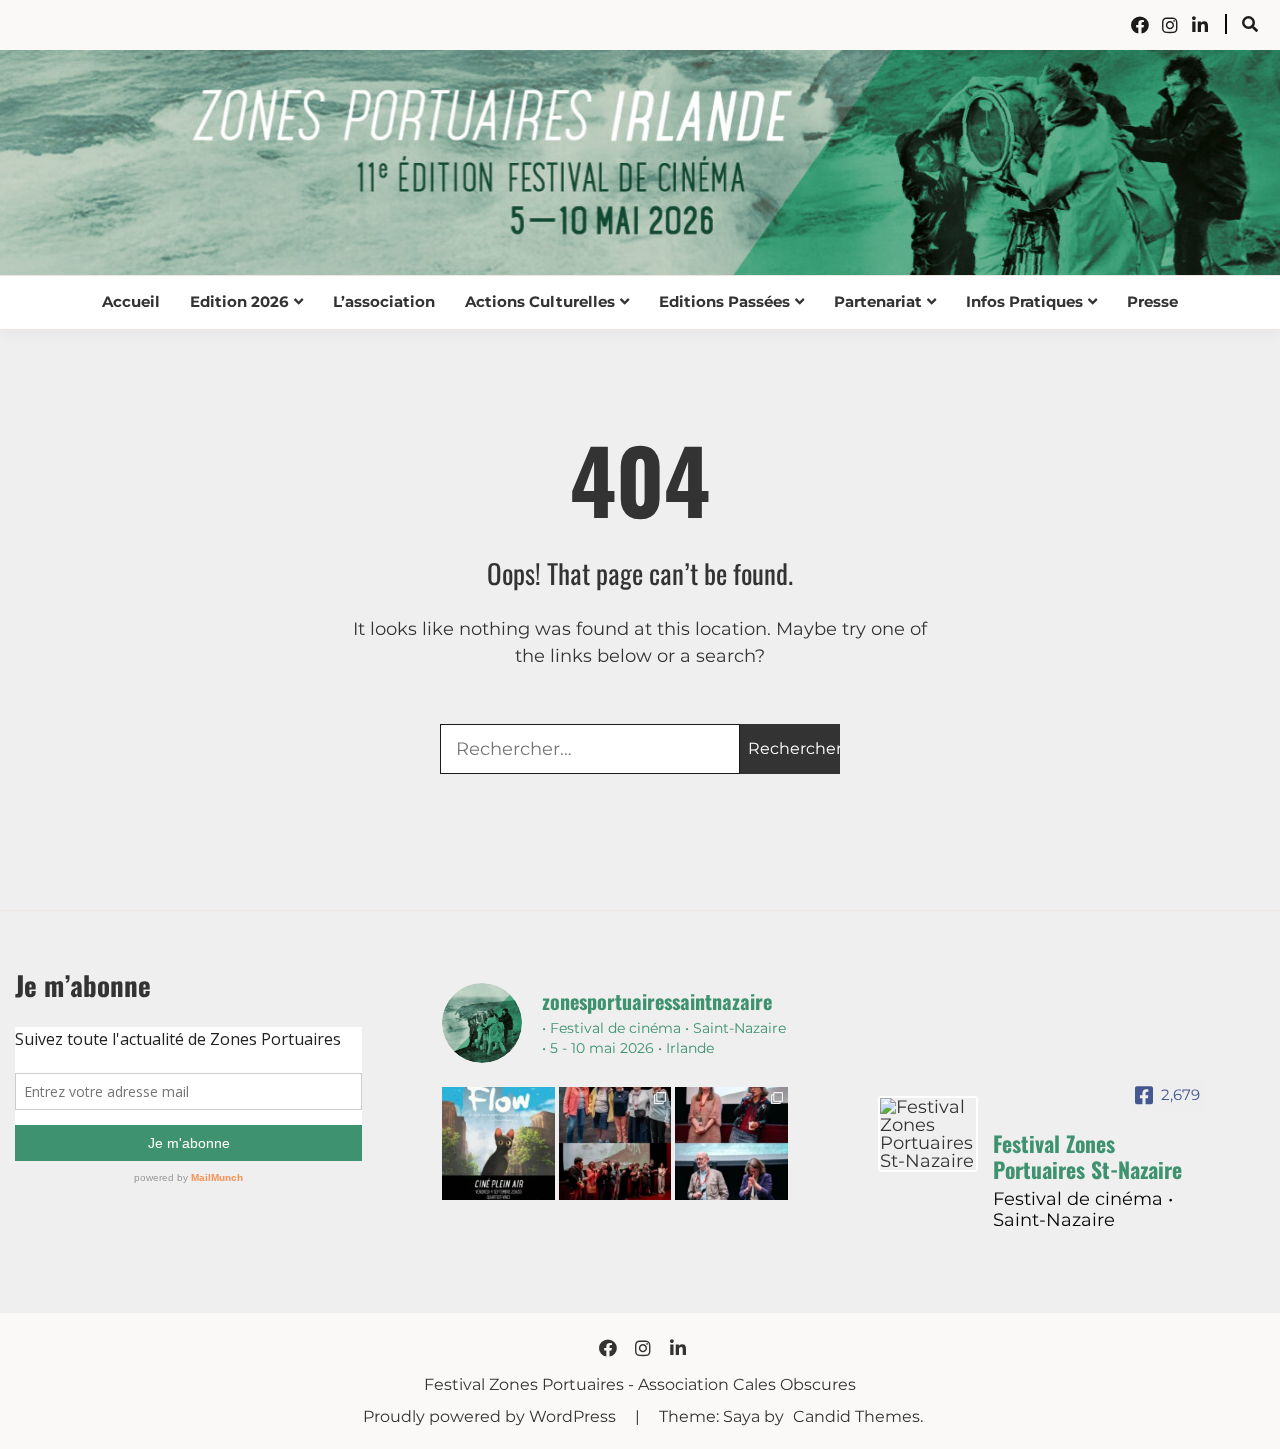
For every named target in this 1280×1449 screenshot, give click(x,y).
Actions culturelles (540, 301)
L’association (384, 301)
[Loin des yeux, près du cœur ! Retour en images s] (731, 1143)
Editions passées (724, 301)
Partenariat (878, 301)
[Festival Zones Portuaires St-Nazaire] (928, 1134)
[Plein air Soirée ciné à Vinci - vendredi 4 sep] (498, 1143)
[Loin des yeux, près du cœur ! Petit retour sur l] (615, 1143)
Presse (1152, 301)
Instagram (1170, 25)
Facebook (1140, 25)
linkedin (1200, 25)
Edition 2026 (239, 301)
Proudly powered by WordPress (491, 1416)
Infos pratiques (1024, 301)
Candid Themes (856, 1416)
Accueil (131, 301)
